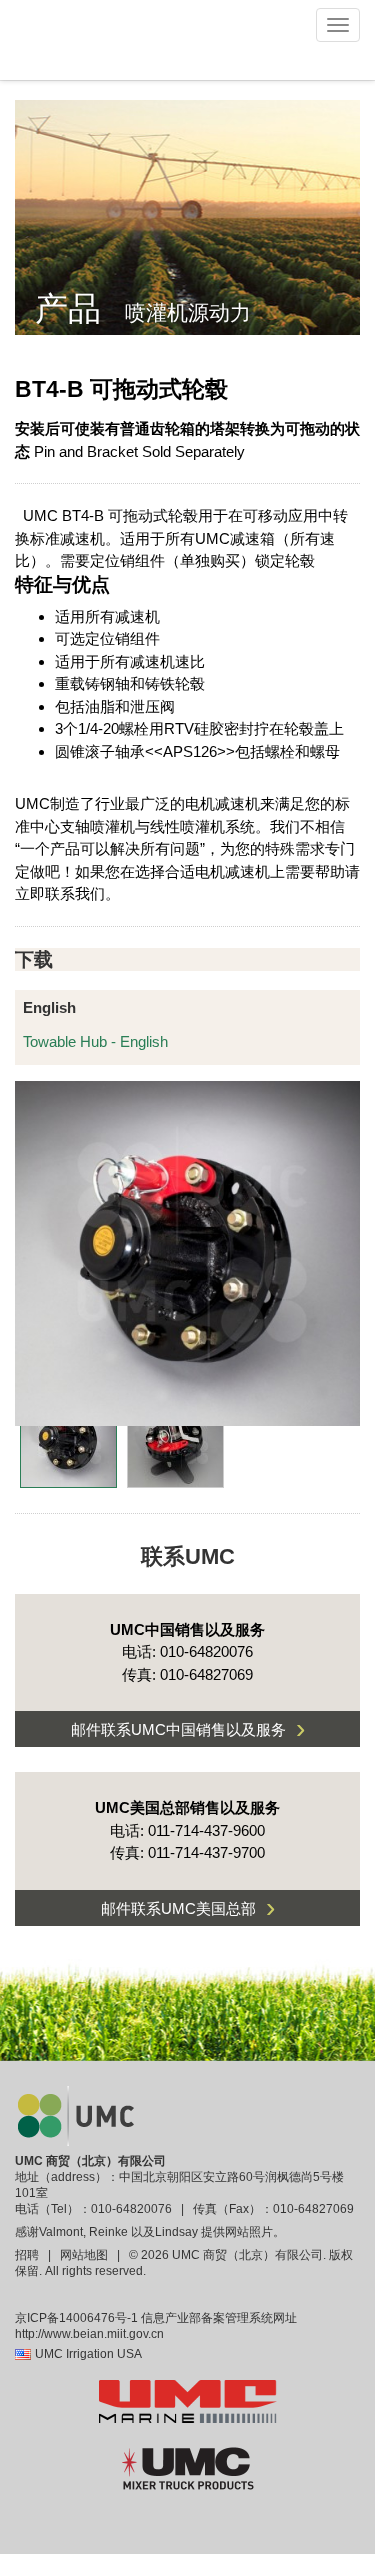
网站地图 (84, 2255)
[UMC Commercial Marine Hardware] (188, 2401)
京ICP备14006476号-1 (76, 2318)
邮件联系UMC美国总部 (188, 1907)
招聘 (28, 2255)
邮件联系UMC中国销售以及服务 (188, 1728)
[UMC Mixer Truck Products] (188, 2468)
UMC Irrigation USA (88, 2354)
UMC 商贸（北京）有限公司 (90, 2161)
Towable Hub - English (95, 1041)
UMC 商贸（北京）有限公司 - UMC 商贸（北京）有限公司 (82, 40)
